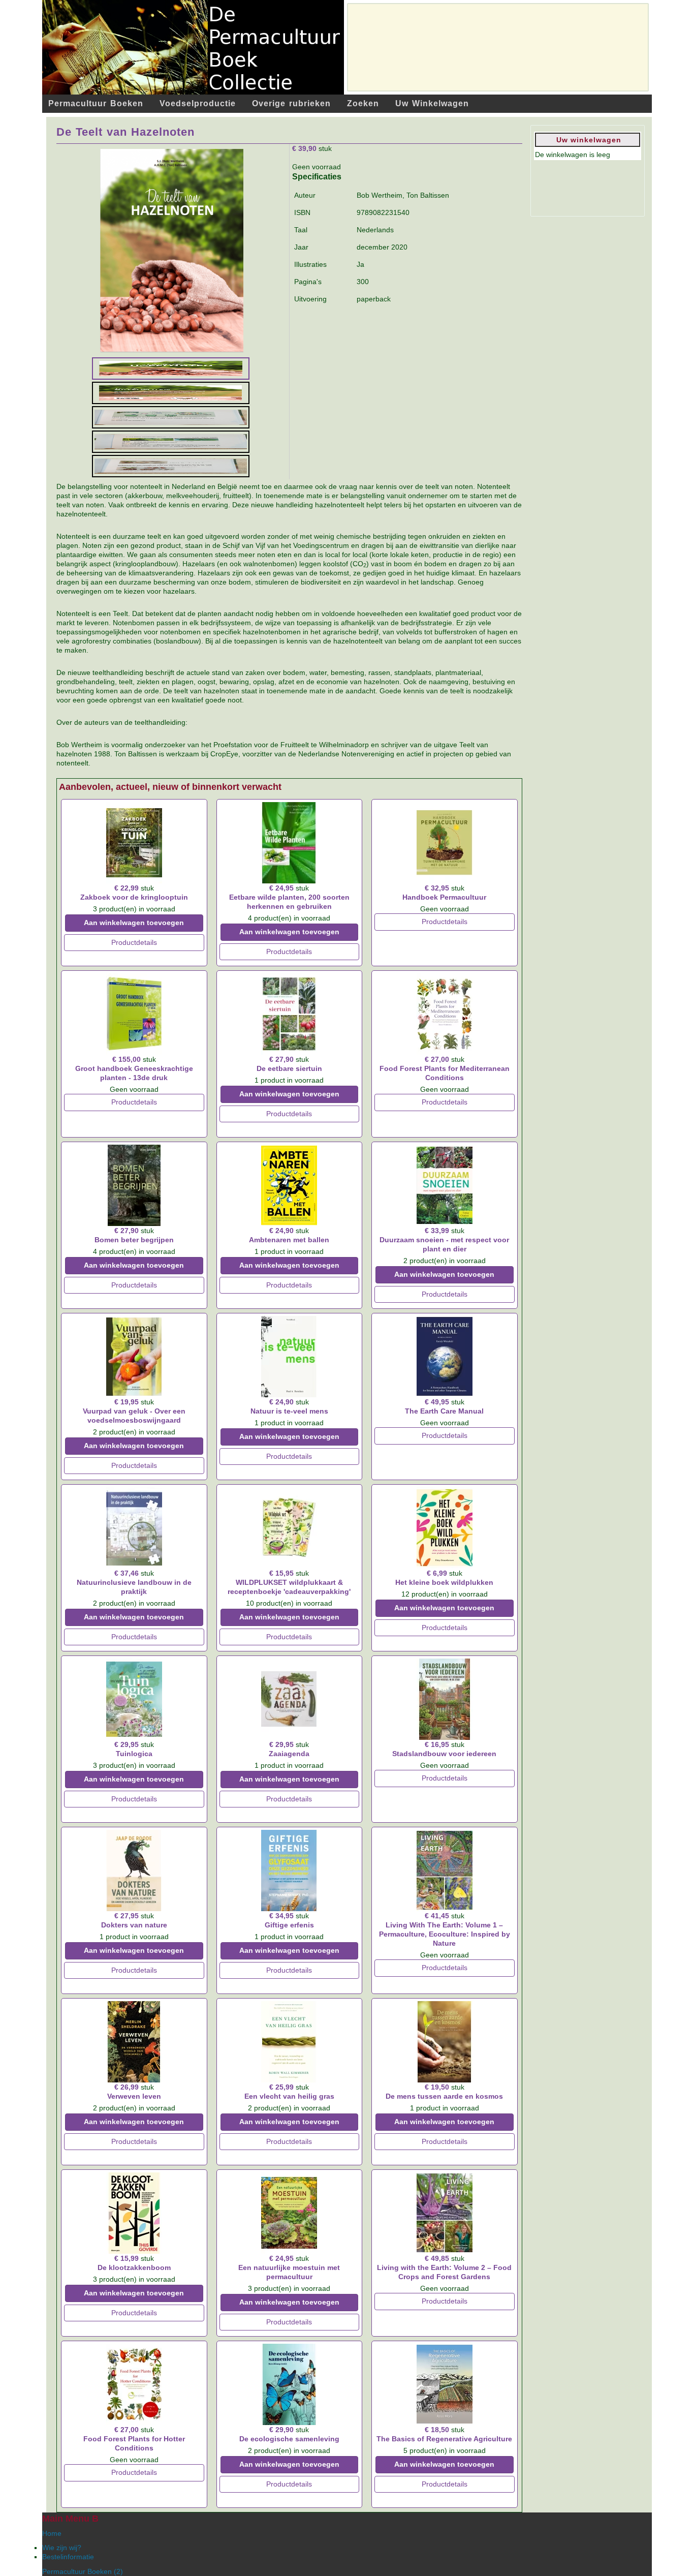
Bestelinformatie (68, 2557)
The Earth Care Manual (444, 1411)
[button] (658, 2540)
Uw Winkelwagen (432, 103)
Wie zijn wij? (62, 2548)
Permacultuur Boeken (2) (83, 2571)
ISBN (302, 212)
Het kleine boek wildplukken (444, 1582)
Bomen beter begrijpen (134, 1240)
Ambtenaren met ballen (289, 1240)
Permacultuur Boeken (96, 103)
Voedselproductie (198, 103)
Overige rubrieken (291, 103)
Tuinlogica (134, 1754)
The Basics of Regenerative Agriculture (444, 2439)
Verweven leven (134, 2096)
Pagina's (308, 282)
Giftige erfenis (289, 1925)
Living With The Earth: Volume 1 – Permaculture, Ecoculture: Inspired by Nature (445, 1934)
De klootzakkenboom (134, 2267)
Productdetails (134, 942)
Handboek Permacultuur (444, 897)
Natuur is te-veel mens (289, 1411)
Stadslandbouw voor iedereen (444, 1754)
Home (52, 2533)
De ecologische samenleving (289, 2439)
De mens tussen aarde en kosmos (444, 2096)
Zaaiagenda (289, 1754)
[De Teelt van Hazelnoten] (172, 250)
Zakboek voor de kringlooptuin (134, 897)
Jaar (301, 247)
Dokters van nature (134, 1925)
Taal (301, 230)
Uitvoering (310, 299)
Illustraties (310, 264)
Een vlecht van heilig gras (289, 2096)
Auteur (305, 195)
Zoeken (363, 103)
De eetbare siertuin (289, 1068)
